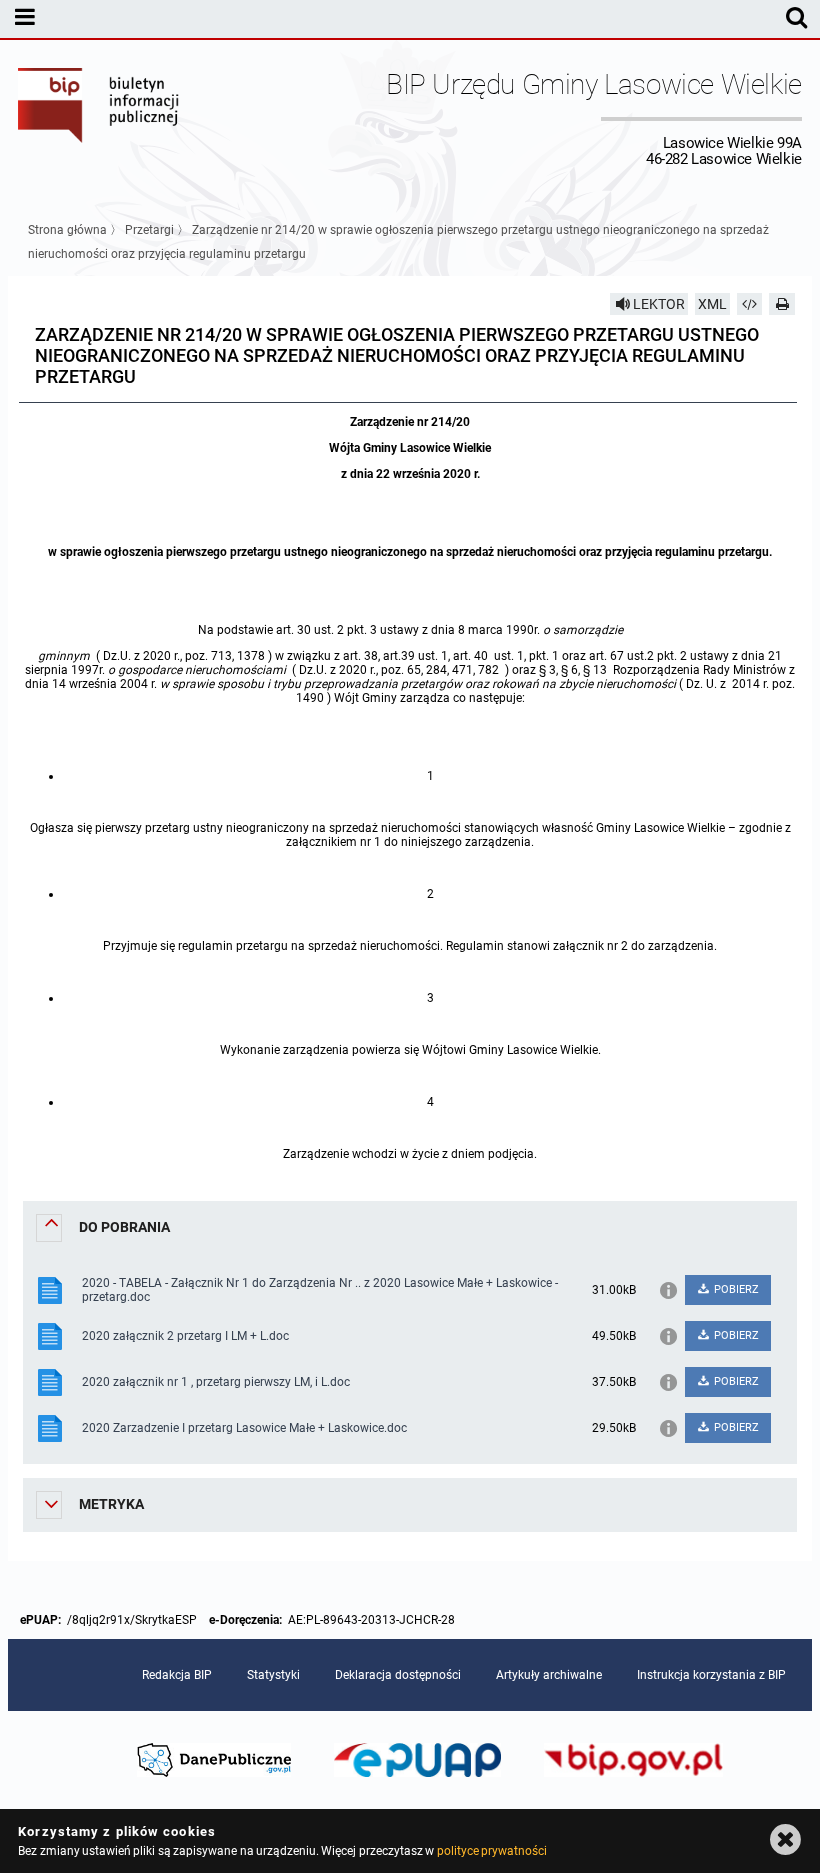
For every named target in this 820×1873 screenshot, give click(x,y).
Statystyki (273, 1675)
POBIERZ (735, 1289)
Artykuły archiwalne (549, 1675)
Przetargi (149, 230)
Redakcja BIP (177, 1675)
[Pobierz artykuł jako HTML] (750, 304)
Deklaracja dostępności (398, 1675)
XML (712, 304)
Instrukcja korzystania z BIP (711, 1675)
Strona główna (67, 230)
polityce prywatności (492, 1851)
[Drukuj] (782, 304)
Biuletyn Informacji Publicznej (99, 118)
